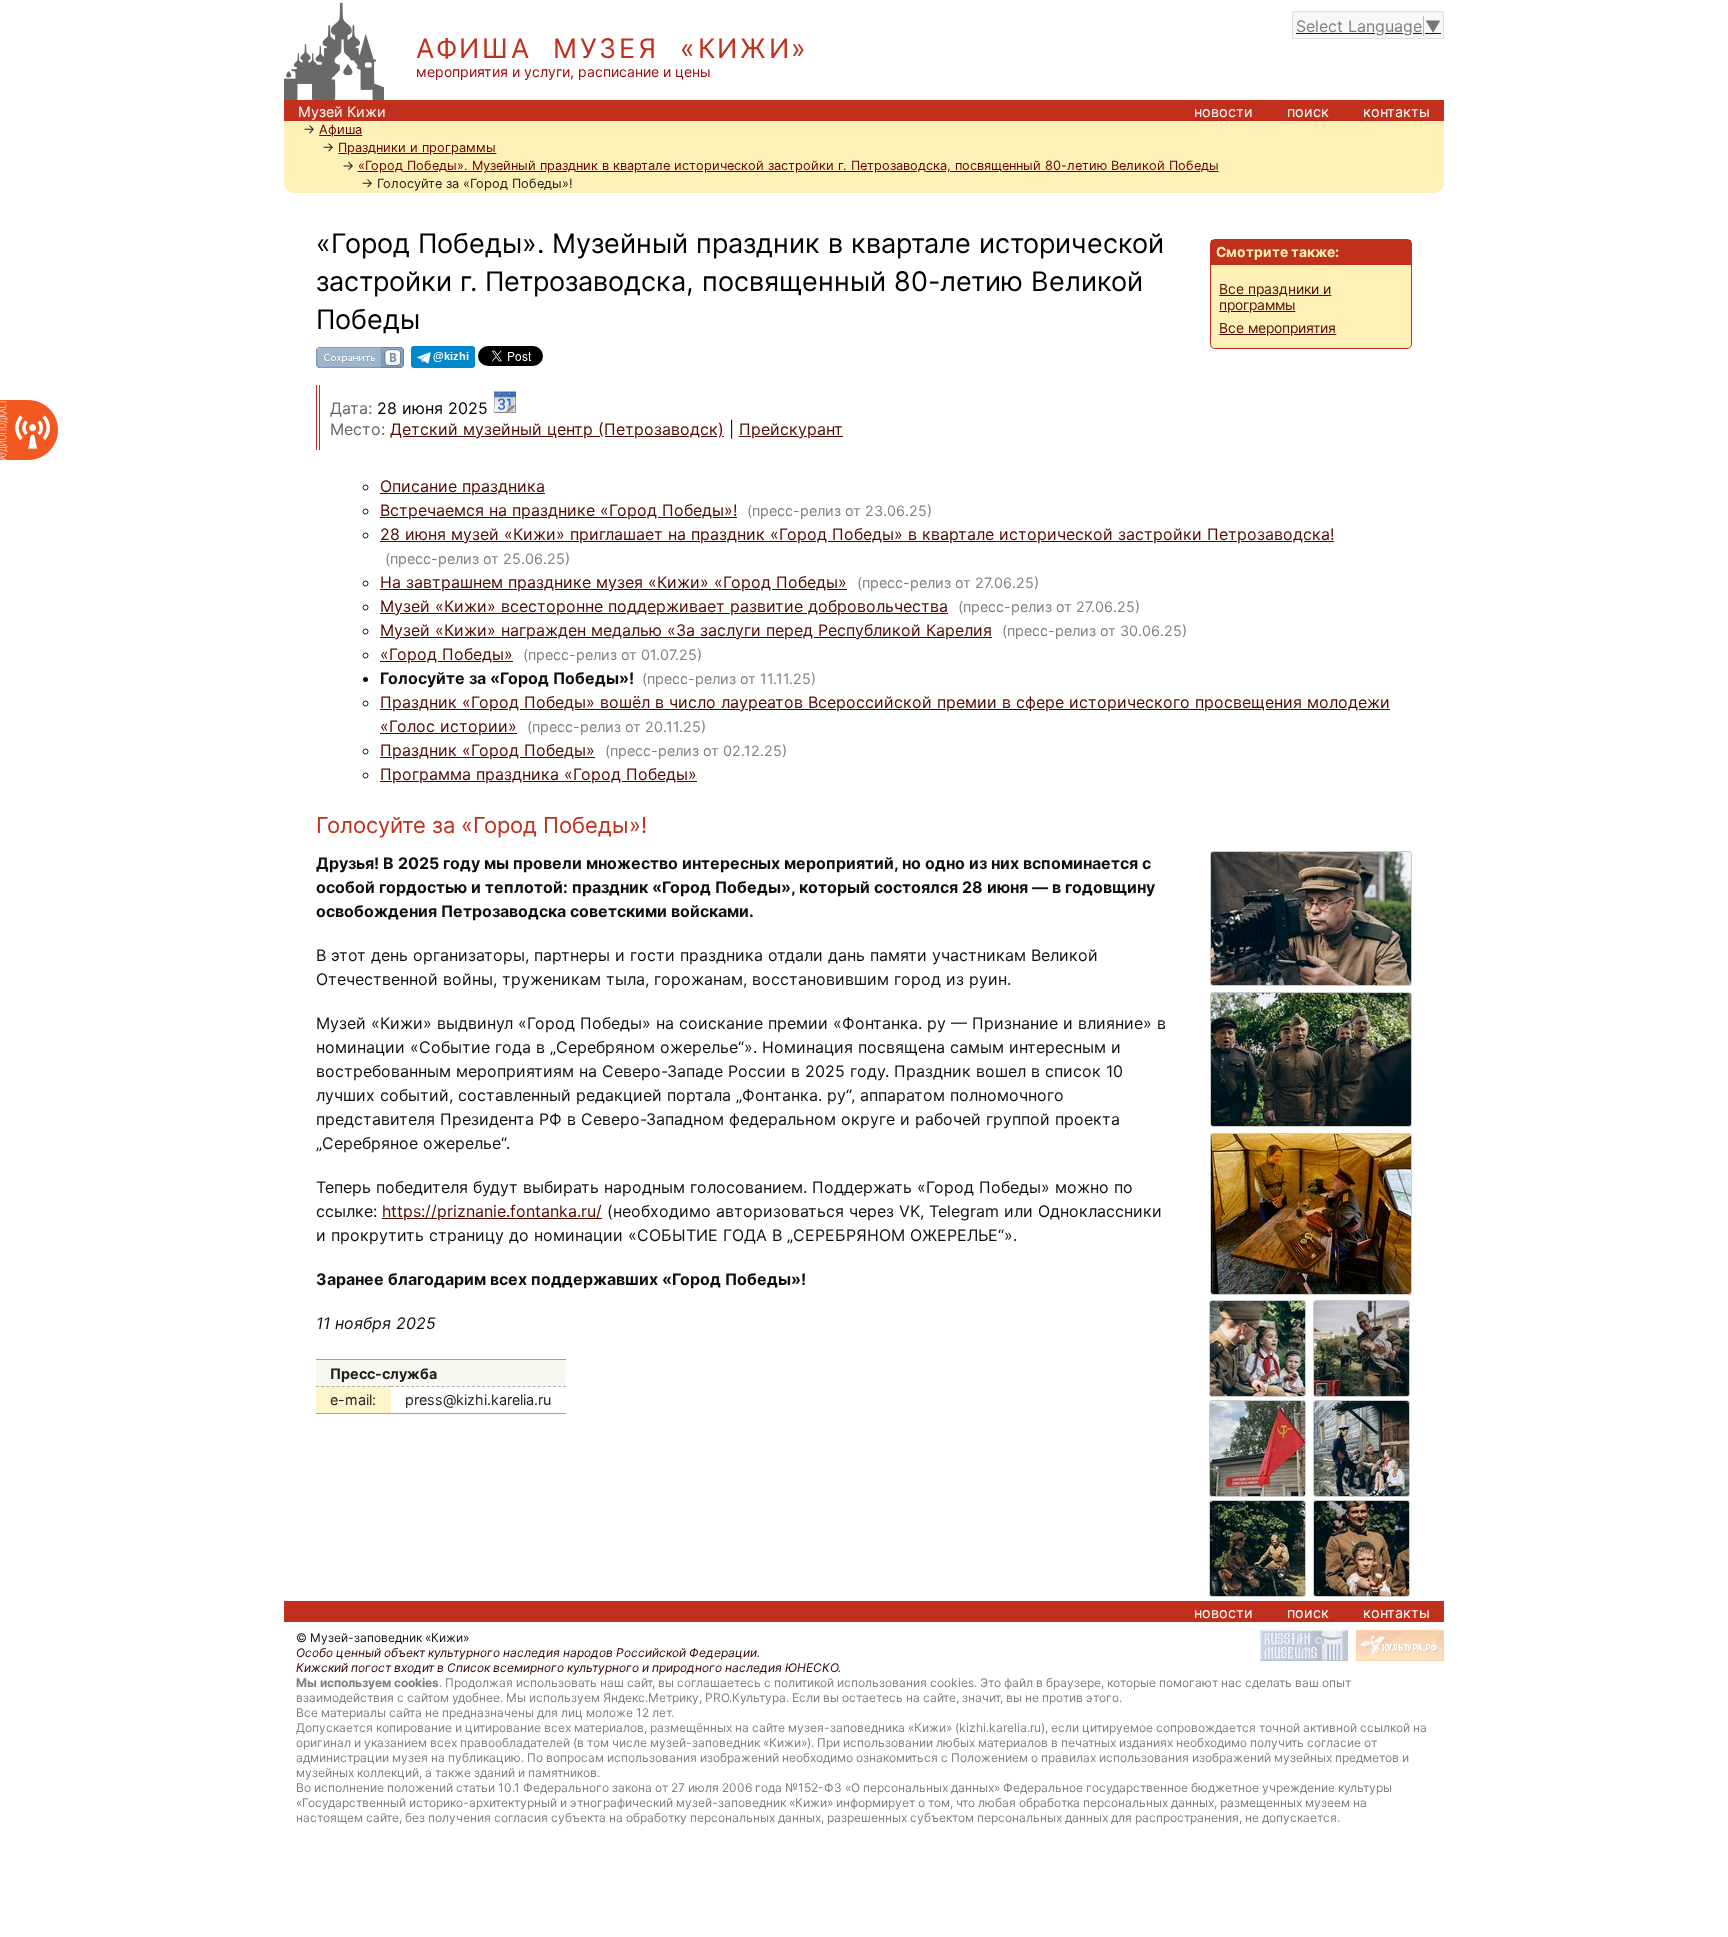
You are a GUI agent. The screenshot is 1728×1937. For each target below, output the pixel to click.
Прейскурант (791, 429)
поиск (1308, 111)
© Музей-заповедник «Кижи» (382, 1637)
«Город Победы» (446, 654)
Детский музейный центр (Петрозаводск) (557, 429)
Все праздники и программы (1275, 297)
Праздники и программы (417, 147)
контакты (1396, 111)
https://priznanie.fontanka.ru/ (492, 1211)
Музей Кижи (342, 111)
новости (1223, 111)
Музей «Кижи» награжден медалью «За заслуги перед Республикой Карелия (686, 630)
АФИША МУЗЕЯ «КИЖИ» (612, 48)
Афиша (340, 129)
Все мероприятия (1277, 328)
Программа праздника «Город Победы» (538, 774)
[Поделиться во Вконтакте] (360, 364)
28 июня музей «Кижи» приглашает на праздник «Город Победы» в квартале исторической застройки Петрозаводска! (857, 534)
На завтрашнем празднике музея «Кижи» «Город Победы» (613, 582)
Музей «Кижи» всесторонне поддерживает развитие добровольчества (664, 606)
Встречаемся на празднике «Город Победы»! (558, 510)
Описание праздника (462, 486)
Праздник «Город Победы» (487, 750)
